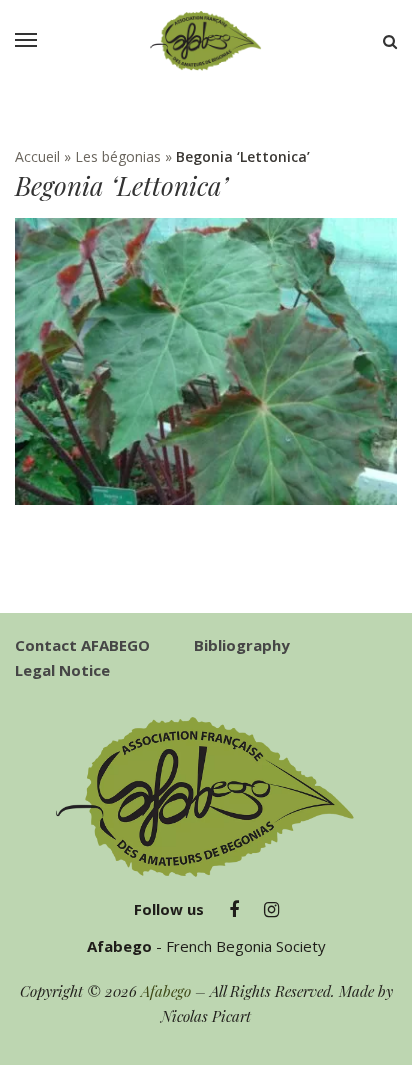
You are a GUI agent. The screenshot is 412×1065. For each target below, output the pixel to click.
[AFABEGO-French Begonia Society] (206, 41)
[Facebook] (234, 910)
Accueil (37, 156)
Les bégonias (118, 156)
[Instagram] (271, 910)
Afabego (166, 991)
